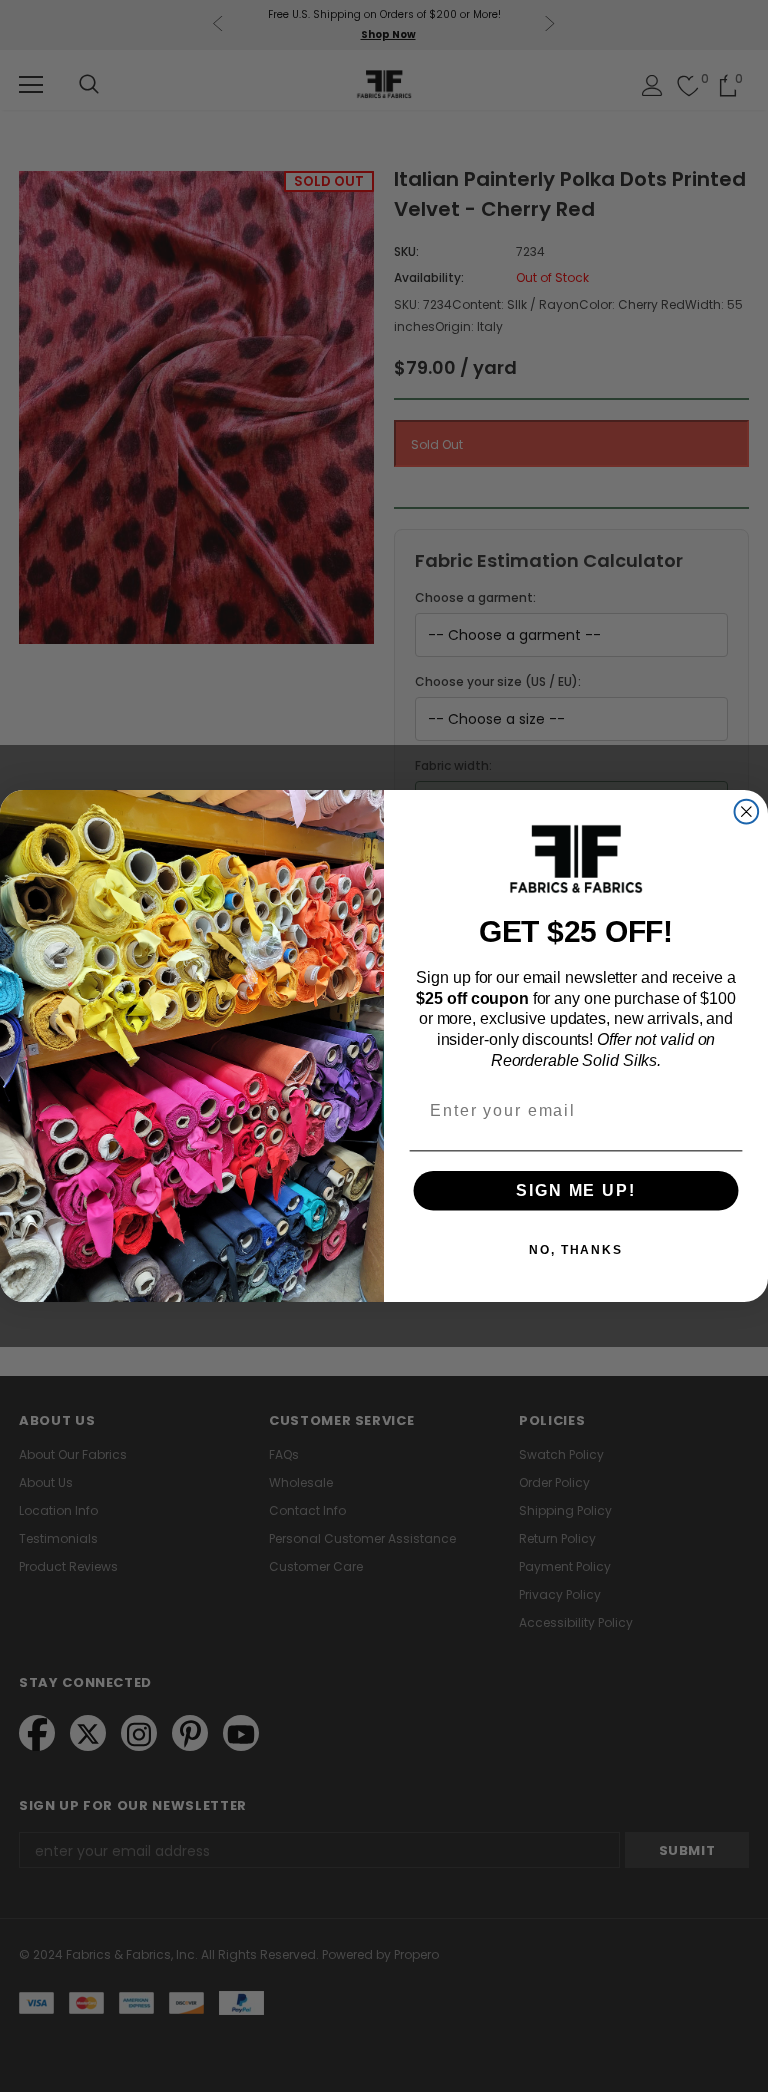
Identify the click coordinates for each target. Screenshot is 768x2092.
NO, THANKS (576, 1250)
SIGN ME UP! (575, 1190)
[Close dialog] (747, 812)
